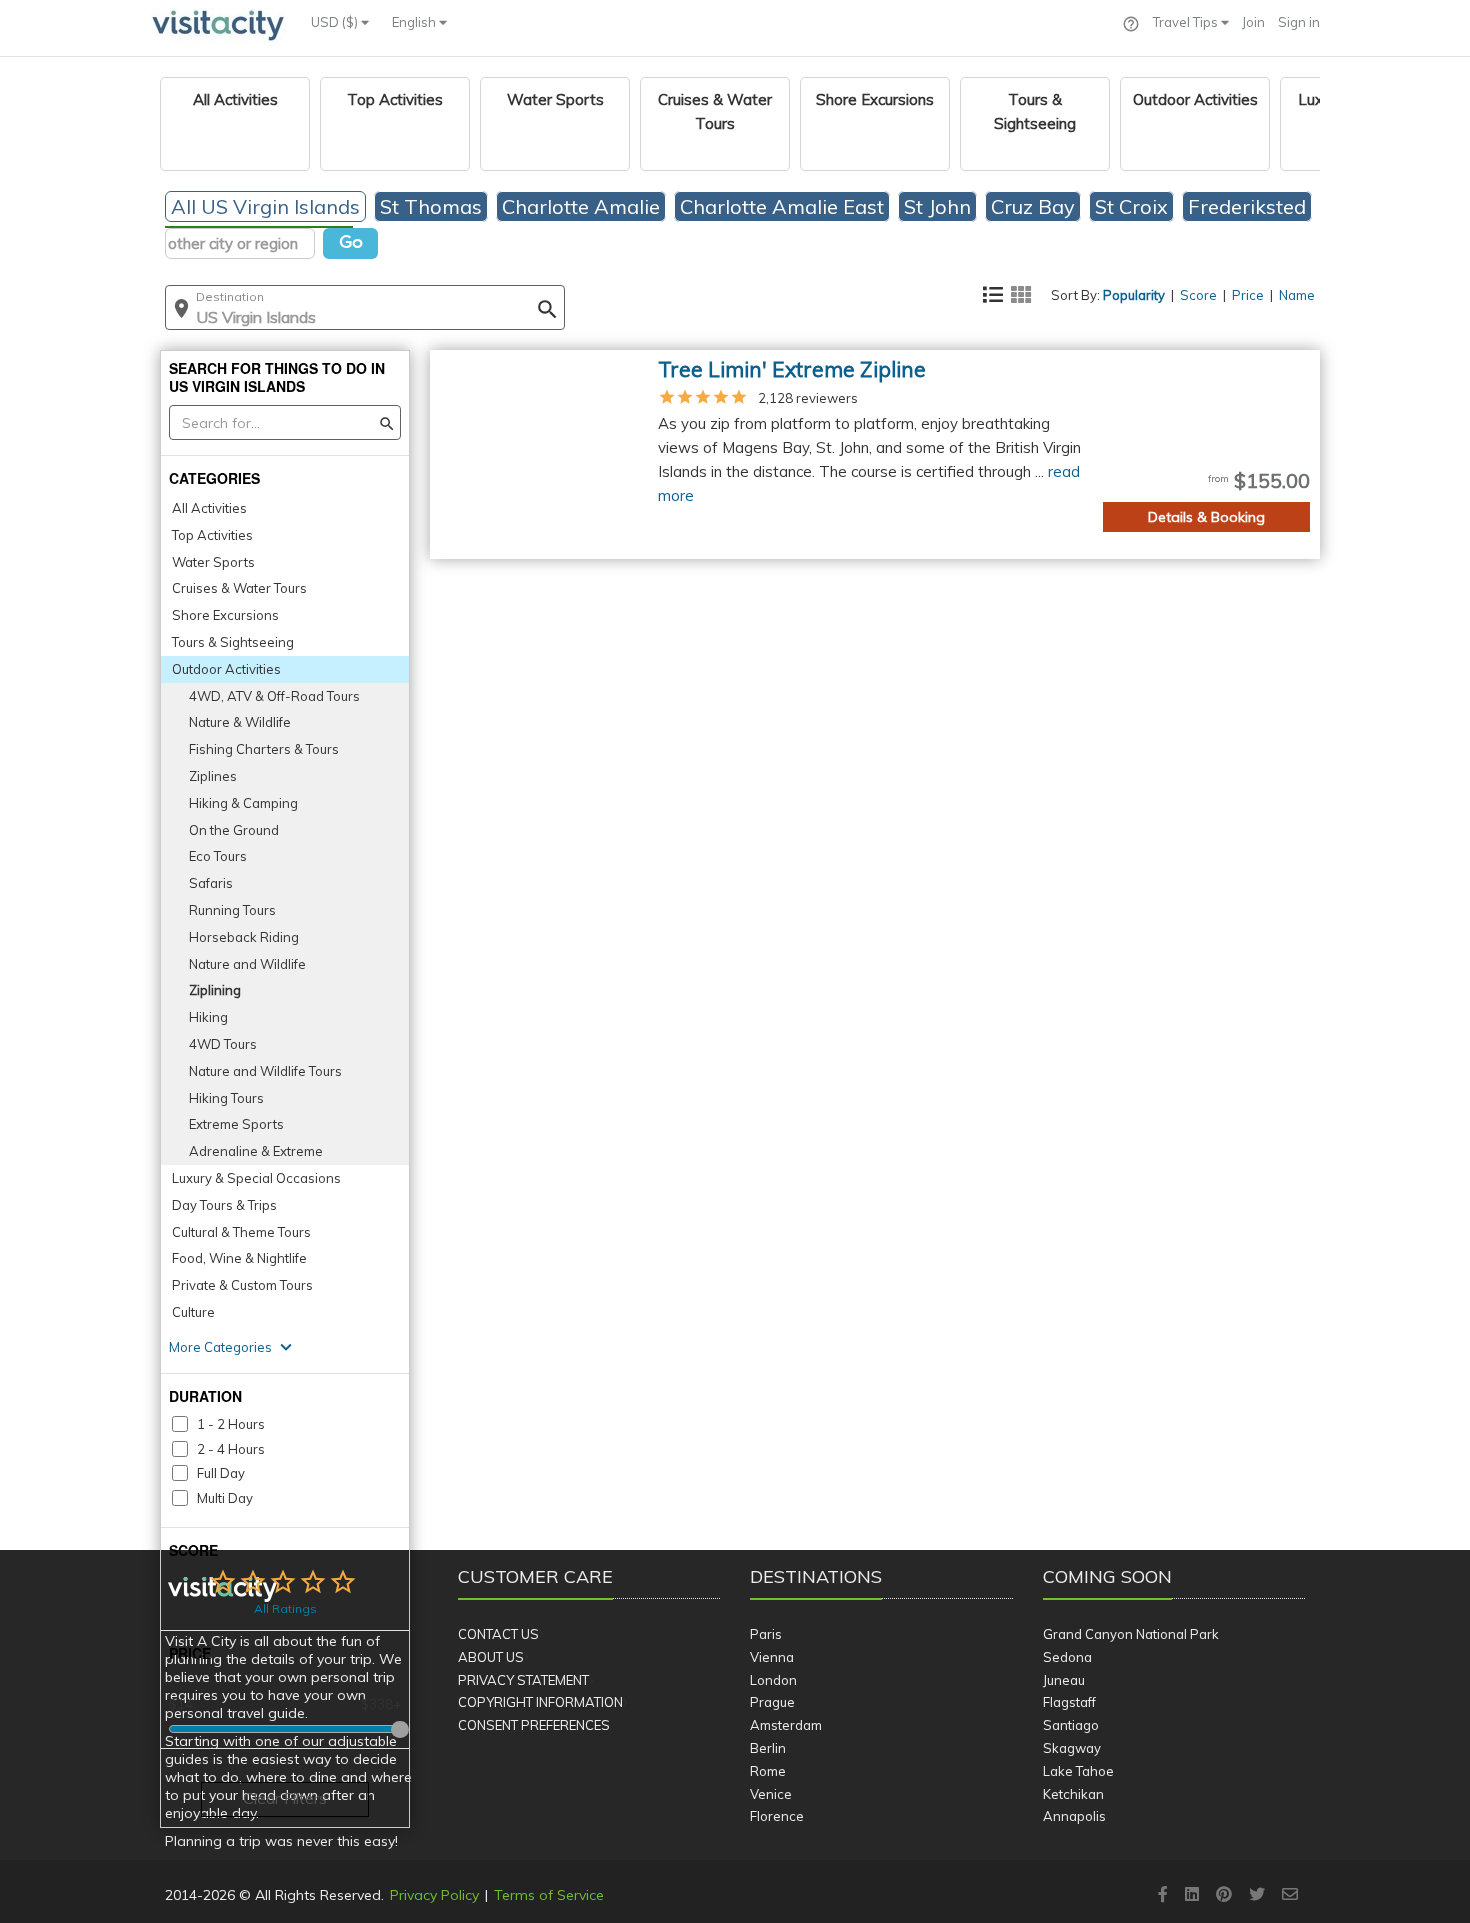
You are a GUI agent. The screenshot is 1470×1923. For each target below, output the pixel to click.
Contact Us (498, 1634)
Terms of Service (549, 1895)
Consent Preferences (534, 1725)
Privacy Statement (523, 1680)
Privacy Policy (434, 1895)
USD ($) (336, 22)
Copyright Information (540, 1702)
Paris (766, 1634)
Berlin (768, 1748)
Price (1248, 295)
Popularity (1134, 295)
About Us (491, 1657)
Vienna (772, 1657)
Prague (772, 1702)
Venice (771, 1794)
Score (1198, 295)
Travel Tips (1187, 22)
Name (1297, 295)
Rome (768, 1771)
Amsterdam (786, 1725)
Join (1253, 22)
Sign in (1299, 22)
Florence (777, 1816)
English (415, 22)
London (773, 1680)
